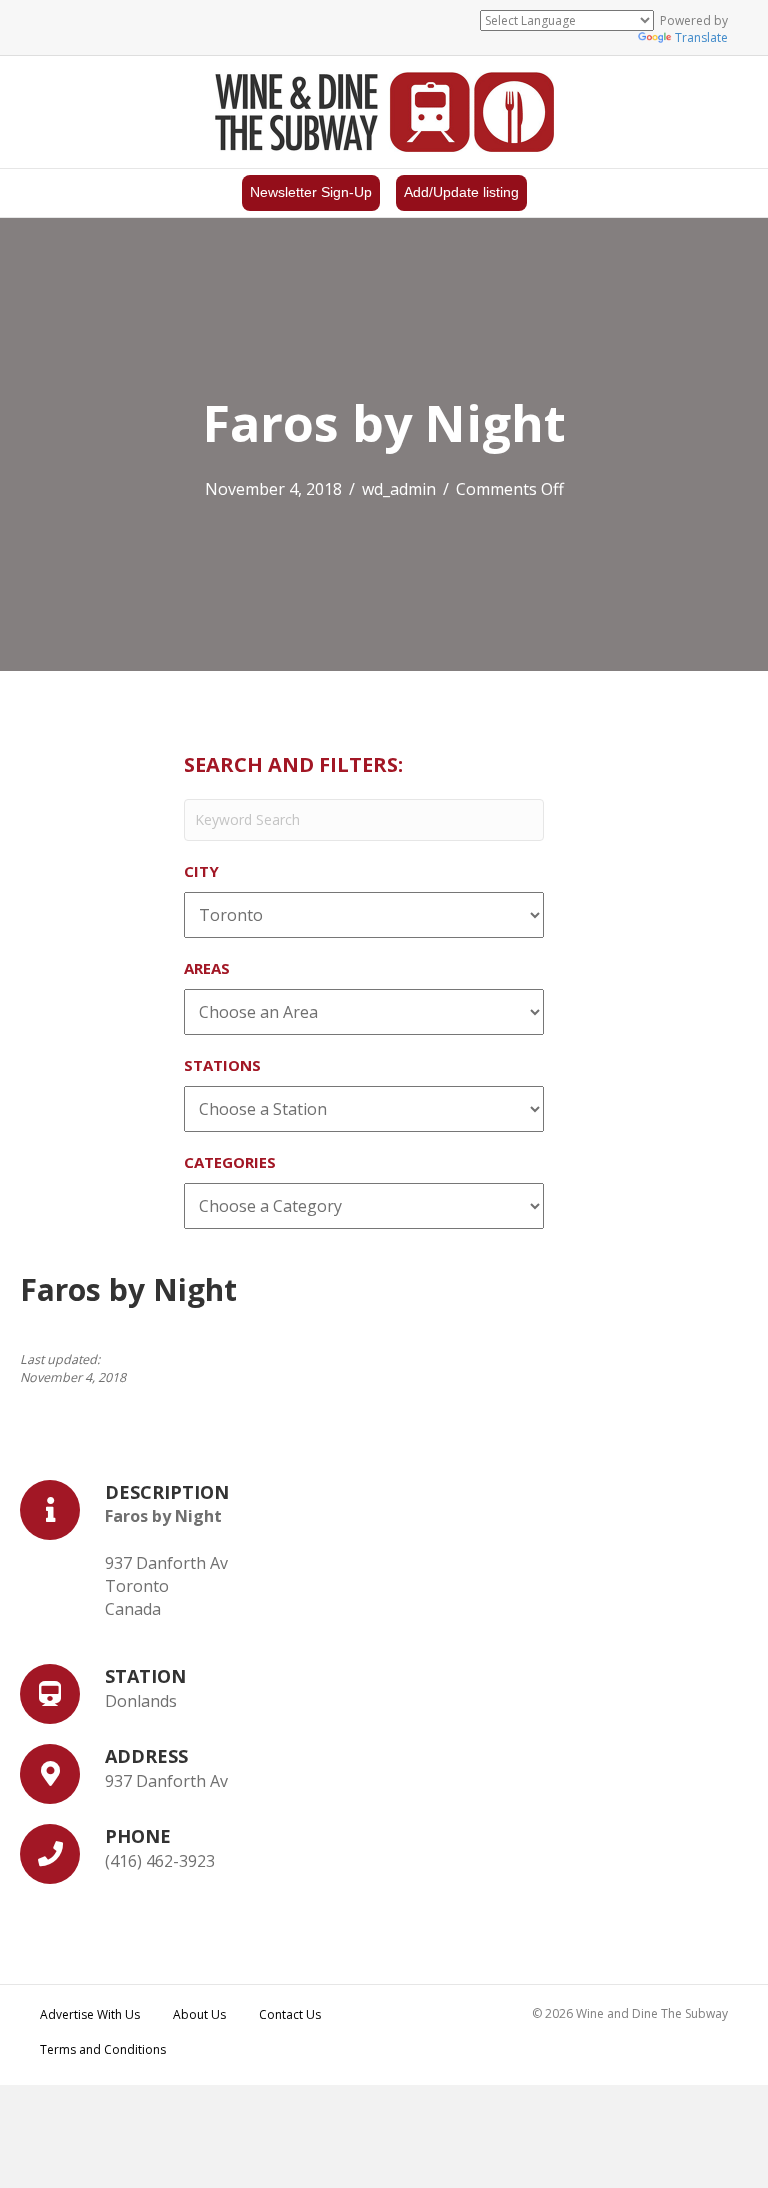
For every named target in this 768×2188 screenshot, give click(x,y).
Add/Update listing (461, 192)
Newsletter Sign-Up (311, 192)
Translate (701, 37)
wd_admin (399, 489)
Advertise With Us (90, 2014)
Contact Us (290, 2014)
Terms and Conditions (103, 2049)
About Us (199, 2014)
